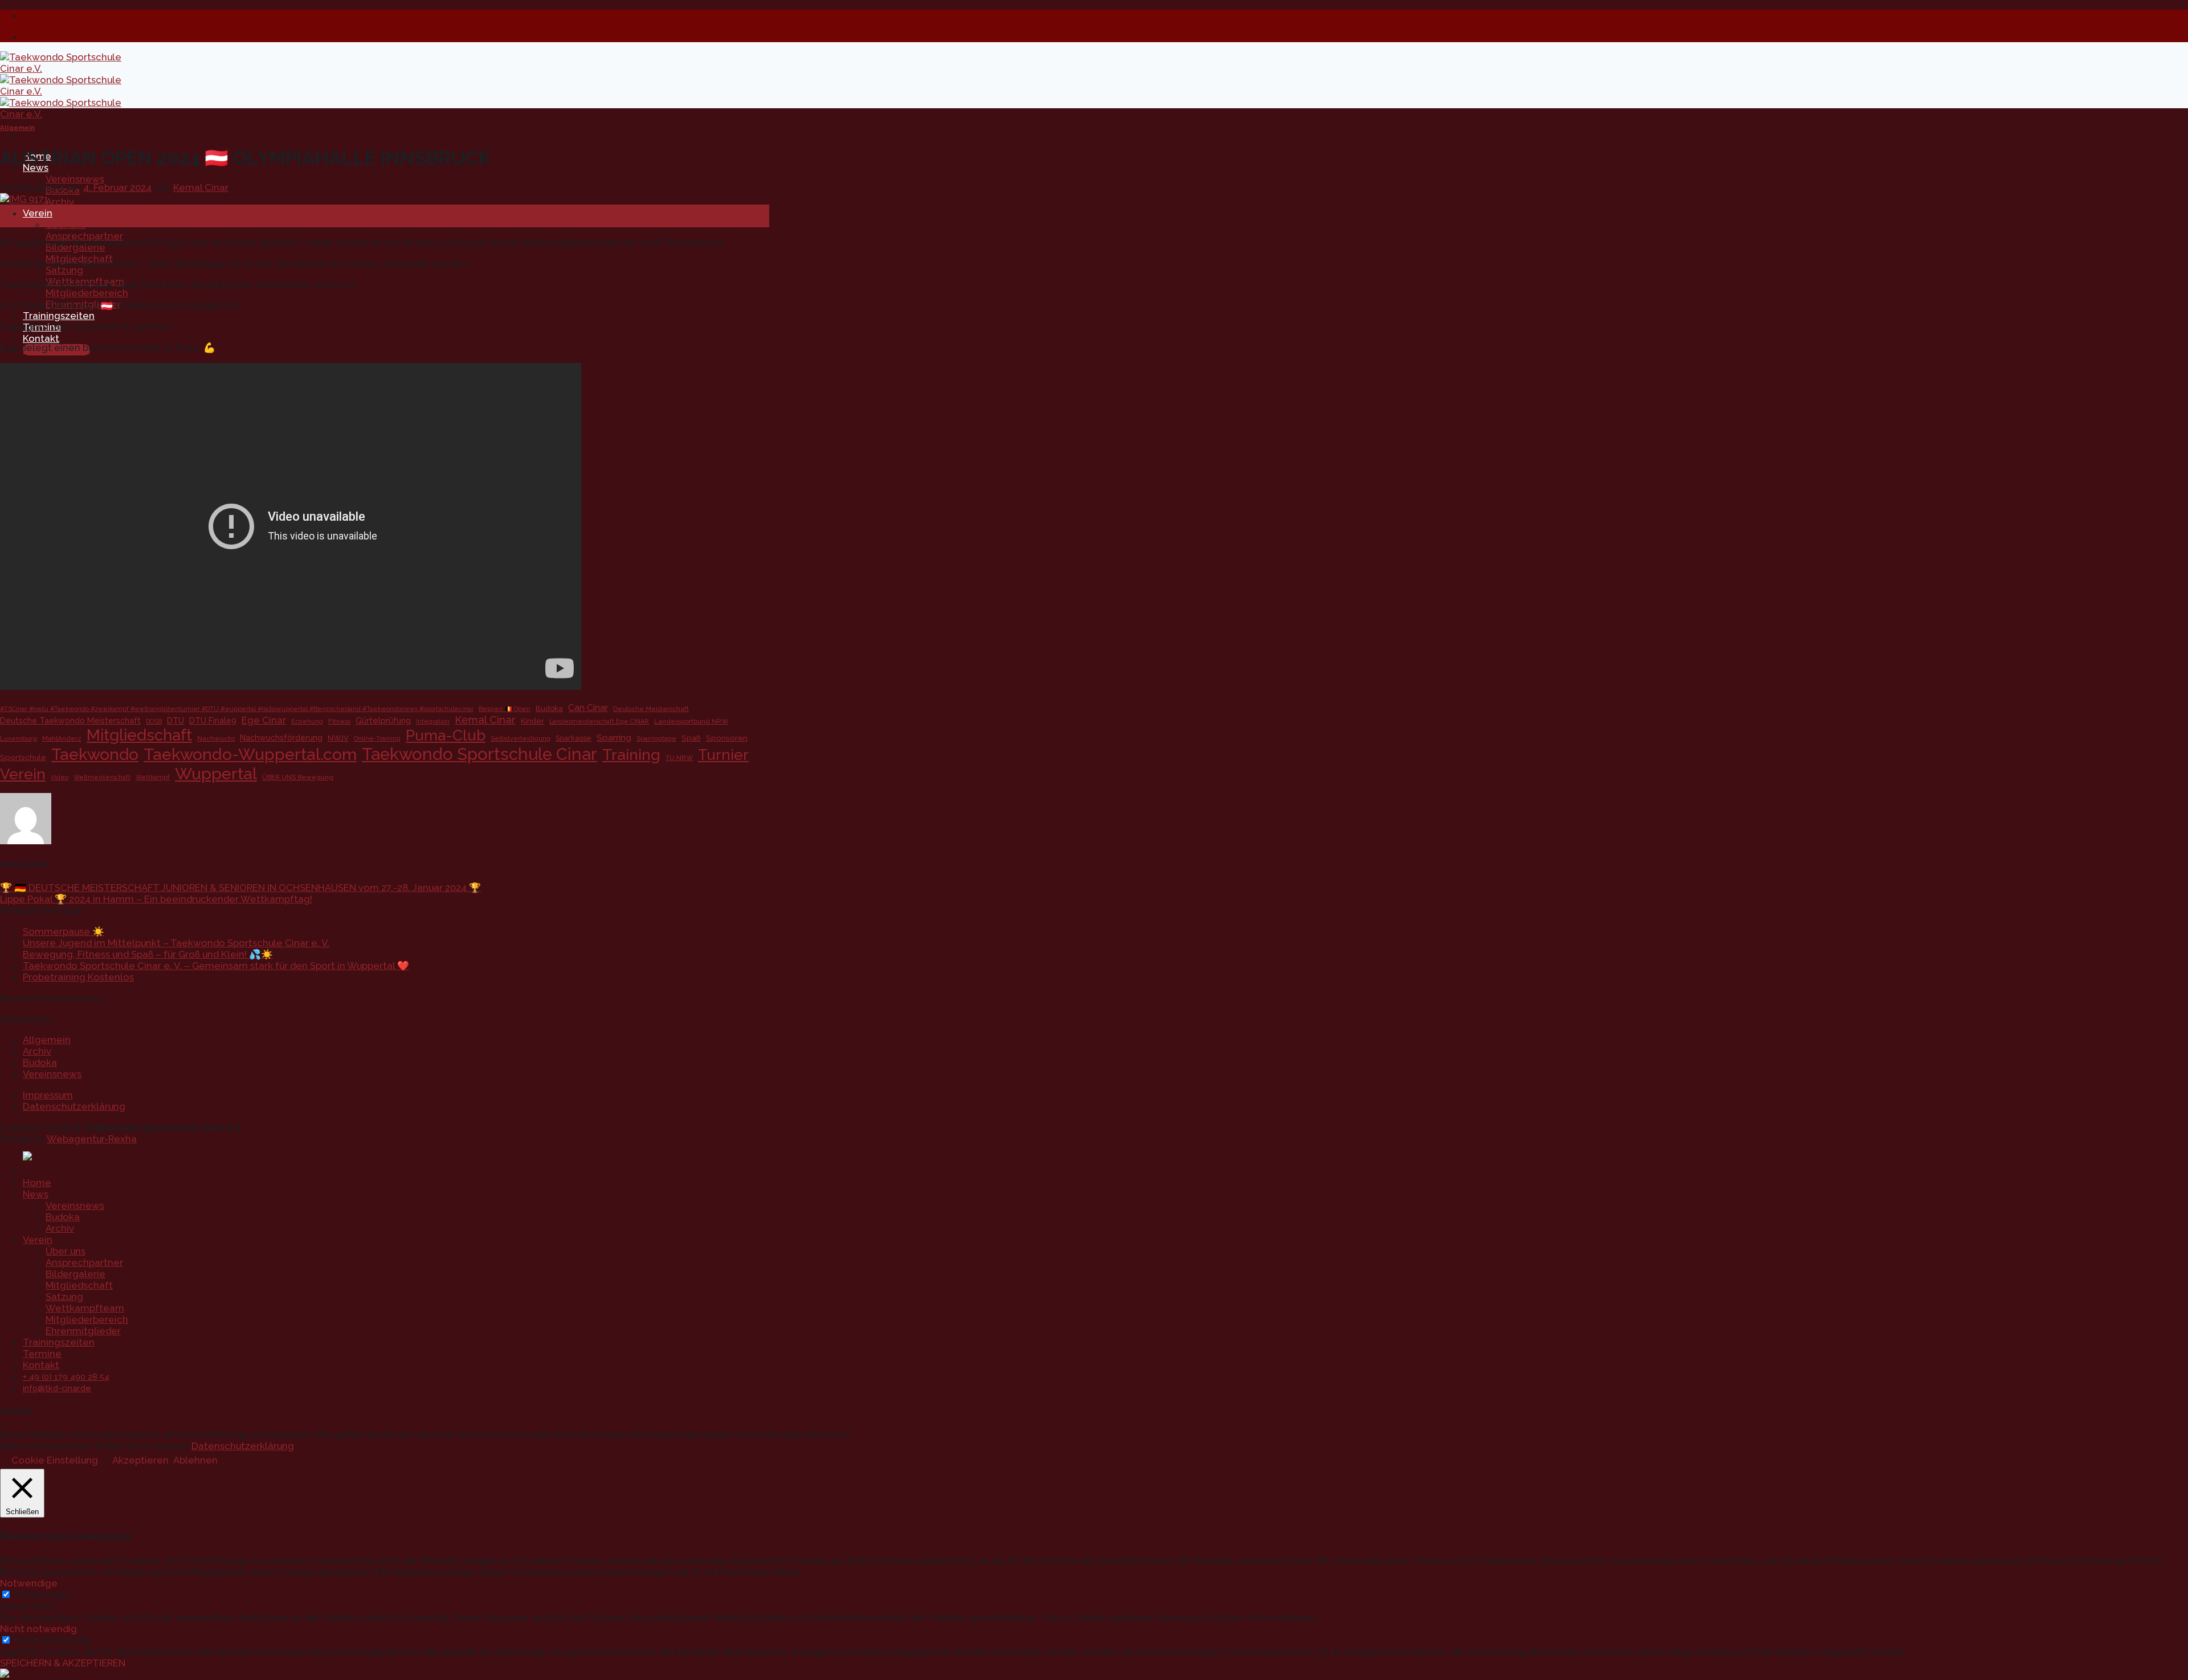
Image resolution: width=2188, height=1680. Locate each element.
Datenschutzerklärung (74, 1106)
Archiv (60, 202)
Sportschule (23, 757)
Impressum (48, 1095)
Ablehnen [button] (195, 1460)
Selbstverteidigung (521, 738)
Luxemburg (19, 738)
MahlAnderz (62, 738)
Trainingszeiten (59, 316)
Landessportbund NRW (691, 721)
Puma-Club (446, 735)
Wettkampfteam (85, 1308)
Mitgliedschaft (139, 735)
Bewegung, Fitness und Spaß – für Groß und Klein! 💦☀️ (148, 954)
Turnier (723, 755)
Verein (38, 213)
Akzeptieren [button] (140, 1460)
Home (37, 1183)
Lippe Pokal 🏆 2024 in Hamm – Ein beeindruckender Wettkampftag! (156, 899)
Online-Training (377, 738)
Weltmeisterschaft (102, 777)
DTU (175, 721)
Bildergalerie (75, 1274)
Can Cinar (588, 708)
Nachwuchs (216, 738)
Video (60, 777)
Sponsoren (727, 738)
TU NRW (679, 758)
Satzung (64, 270)
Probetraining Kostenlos (78, 977)
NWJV (338, 738)
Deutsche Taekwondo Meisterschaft (70, 721)
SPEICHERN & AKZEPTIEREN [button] (63, 1663)
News (36, 1194)
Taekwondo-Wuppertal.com (250, 754)
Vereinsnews (75, 179)
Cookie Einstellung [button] (55, 1460)
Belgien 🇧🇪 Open (505, 709)
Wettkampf (153, 777)
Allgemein (17, 128)
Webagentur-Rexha (92, 1139)
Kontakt (41, 338)
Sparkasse (573, 738)
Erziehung (307, 721)
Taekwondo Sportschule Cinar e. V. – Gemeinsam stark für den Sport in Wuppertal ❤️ (216, 966)
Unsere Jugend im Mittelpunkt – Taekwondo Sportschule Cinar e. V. (176, 943)
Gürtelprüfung (383, 720)
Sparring (614, 738)
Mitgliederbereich (87, 293)
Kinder (532, 721)
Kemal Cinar (201, 187)
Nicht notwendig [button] (38, 1629)
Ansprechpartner (84, 236)
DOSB (154, 721)
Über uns (66, 224)
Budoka (549, 708)
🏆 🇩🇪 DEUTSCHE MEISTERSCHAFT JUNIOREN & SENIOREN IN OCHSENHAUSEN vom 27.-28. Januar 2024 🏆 (240, 888)
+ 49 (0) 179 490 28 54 (66, 1377)
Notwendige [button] (29, 1583)
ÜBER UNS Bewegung (298, 777)
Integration (433, 721)
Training (631, 755)
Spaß (691, 738)
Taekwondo (95, 754)
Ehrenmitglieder (83, 1331)
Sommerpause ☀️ (64, 931)
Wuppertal (216, 774)
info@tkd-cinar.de (57, 1388)
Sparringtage (656, 738)
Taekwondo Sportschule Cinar (479, 754)
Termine (42, 1354)
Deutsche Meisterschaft (651, 709)
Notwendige (42, 1595)
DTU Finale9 (213, 721)
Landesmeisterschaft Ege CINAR (599, 721)
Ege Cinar (264, 720)
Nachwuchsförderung (281, 738)
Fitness (339, 721)
